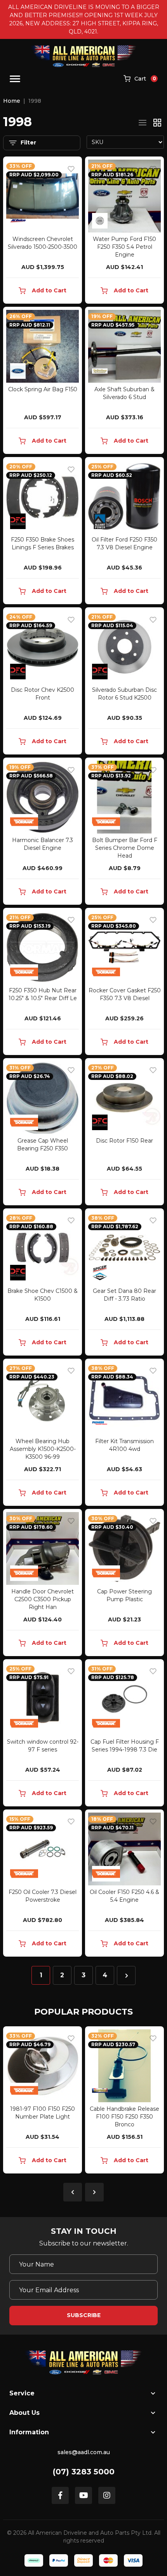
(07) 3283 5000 (84, 2472)
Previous (73, 2192)
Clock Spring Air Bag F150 (43, 389)
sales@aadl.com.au (84, 2452)
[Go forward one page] (126, 1976)
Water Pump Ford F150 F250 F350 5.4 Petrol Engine (124, 247)
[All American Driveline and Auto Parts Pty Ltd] (84, 56)
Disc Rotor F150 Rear (124, 1141)
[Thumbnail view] (157, 123)
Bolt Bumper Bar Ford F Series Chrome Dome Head (125, 848)
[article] (43, 2101)
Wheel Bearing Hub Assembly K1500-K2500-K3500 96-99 (43, 1449)
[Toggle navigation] (15, 79)
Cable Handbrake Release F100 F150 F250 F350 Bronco (43, 2117)
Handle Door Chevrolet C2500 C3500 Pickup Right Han (43, 1599)
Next (94, 2192)
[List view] (143, 123)
